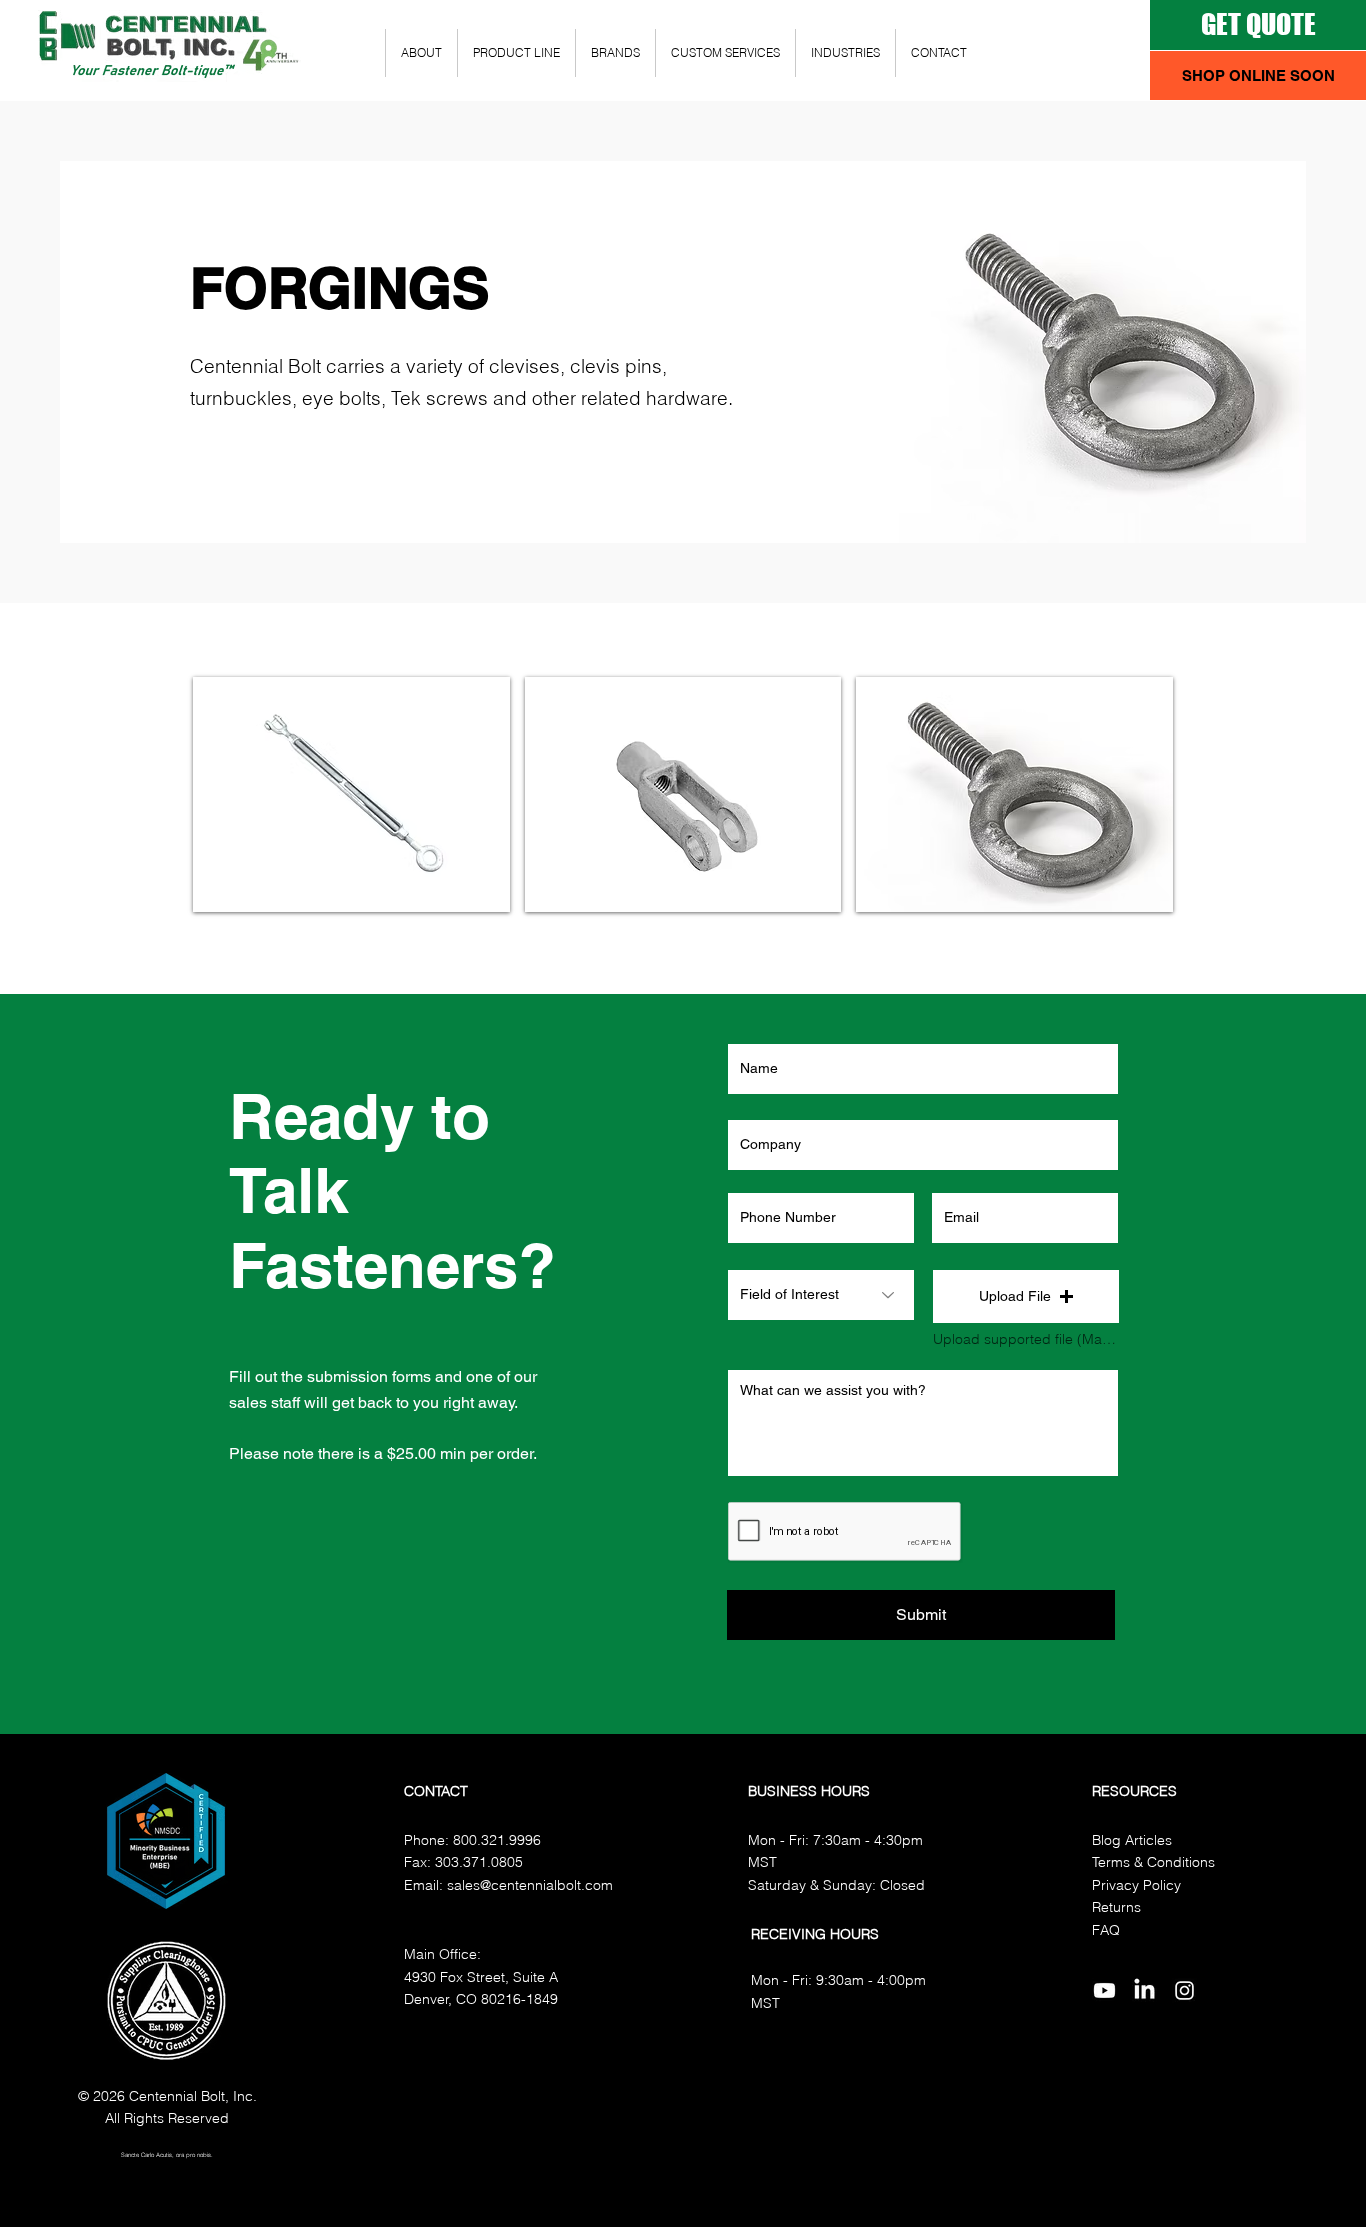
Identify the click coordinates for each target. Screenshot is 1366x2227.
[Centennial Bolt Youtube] (1104, 1990)
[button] (1258, 75)
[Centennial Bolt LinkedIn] (1144, 1990)
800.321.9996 (497, 1840)
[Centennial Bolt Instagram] (1184, 1990)
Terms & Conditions (1153, 1862)
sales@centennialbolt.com (530, 1885)
